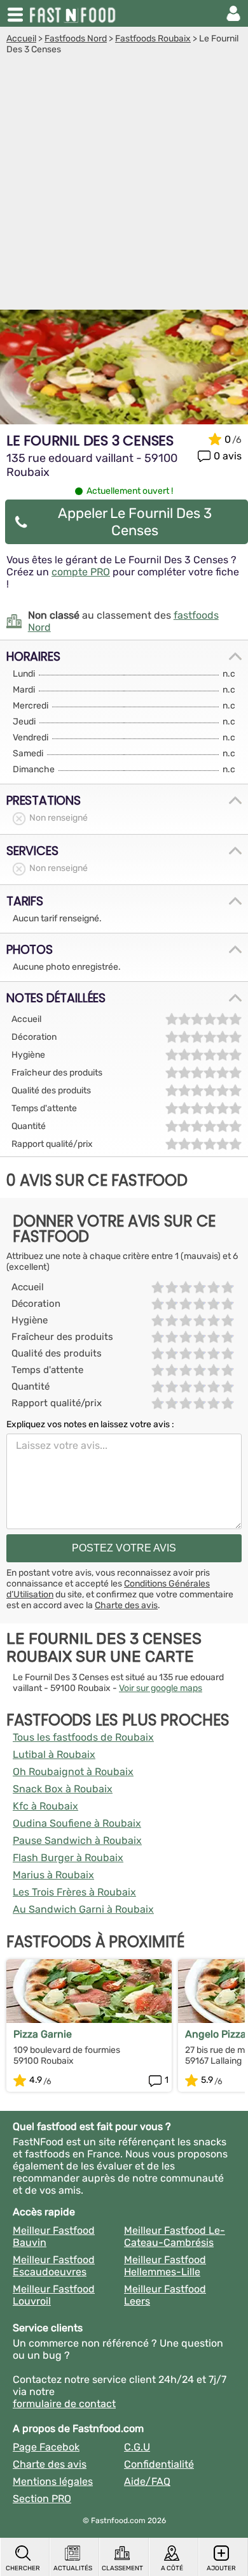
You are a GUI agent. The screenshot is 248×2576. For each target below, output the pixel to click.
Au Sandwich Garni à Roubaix (83, 1909)
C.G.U (137, 2447)
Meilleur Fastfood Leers (165, 2295)
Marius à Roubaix (53, 1875)
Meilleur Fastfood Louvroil (54, 2295)
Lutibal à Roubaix (54, 1754)
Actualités (73, 2568)
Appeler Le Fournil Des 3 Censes (135, 522)
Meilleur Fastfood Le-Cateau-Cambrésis (175, 2236)
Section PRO (42, 2499)
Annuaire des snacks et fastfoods (74, 13)
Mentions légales (53, 2481)
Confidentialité (159, 2464)
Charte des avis (126, 1605)
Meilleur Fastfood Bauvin (54, 2236)
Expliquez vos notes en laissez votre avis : (90, 1424)
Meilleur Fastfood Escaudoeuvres (54, 2266)
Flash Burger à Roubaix (68, 1858)
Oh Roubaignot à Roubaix (73, 1772)
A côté (172, 2568)
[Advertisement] (124, 185)
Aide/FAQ (147, 2481)
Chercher (23, 2568)
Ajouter (221, 2568)
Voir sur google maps (161, 1688)
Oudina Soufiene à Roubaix (77, 1823)
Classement (122, 2568)
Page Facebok (46, 2447)
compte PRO (81, 572)
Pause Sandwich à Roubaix (77, 1840)
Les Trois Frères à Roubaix (74, 1892)
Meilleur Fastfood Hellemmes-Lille (165, 2266)
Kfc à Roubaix (45, 1806)
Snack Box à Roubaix (63, 1789)
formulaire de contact (64, 2404)
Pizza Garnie (43, 2034)
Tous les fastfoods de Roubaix (83, 1737)
